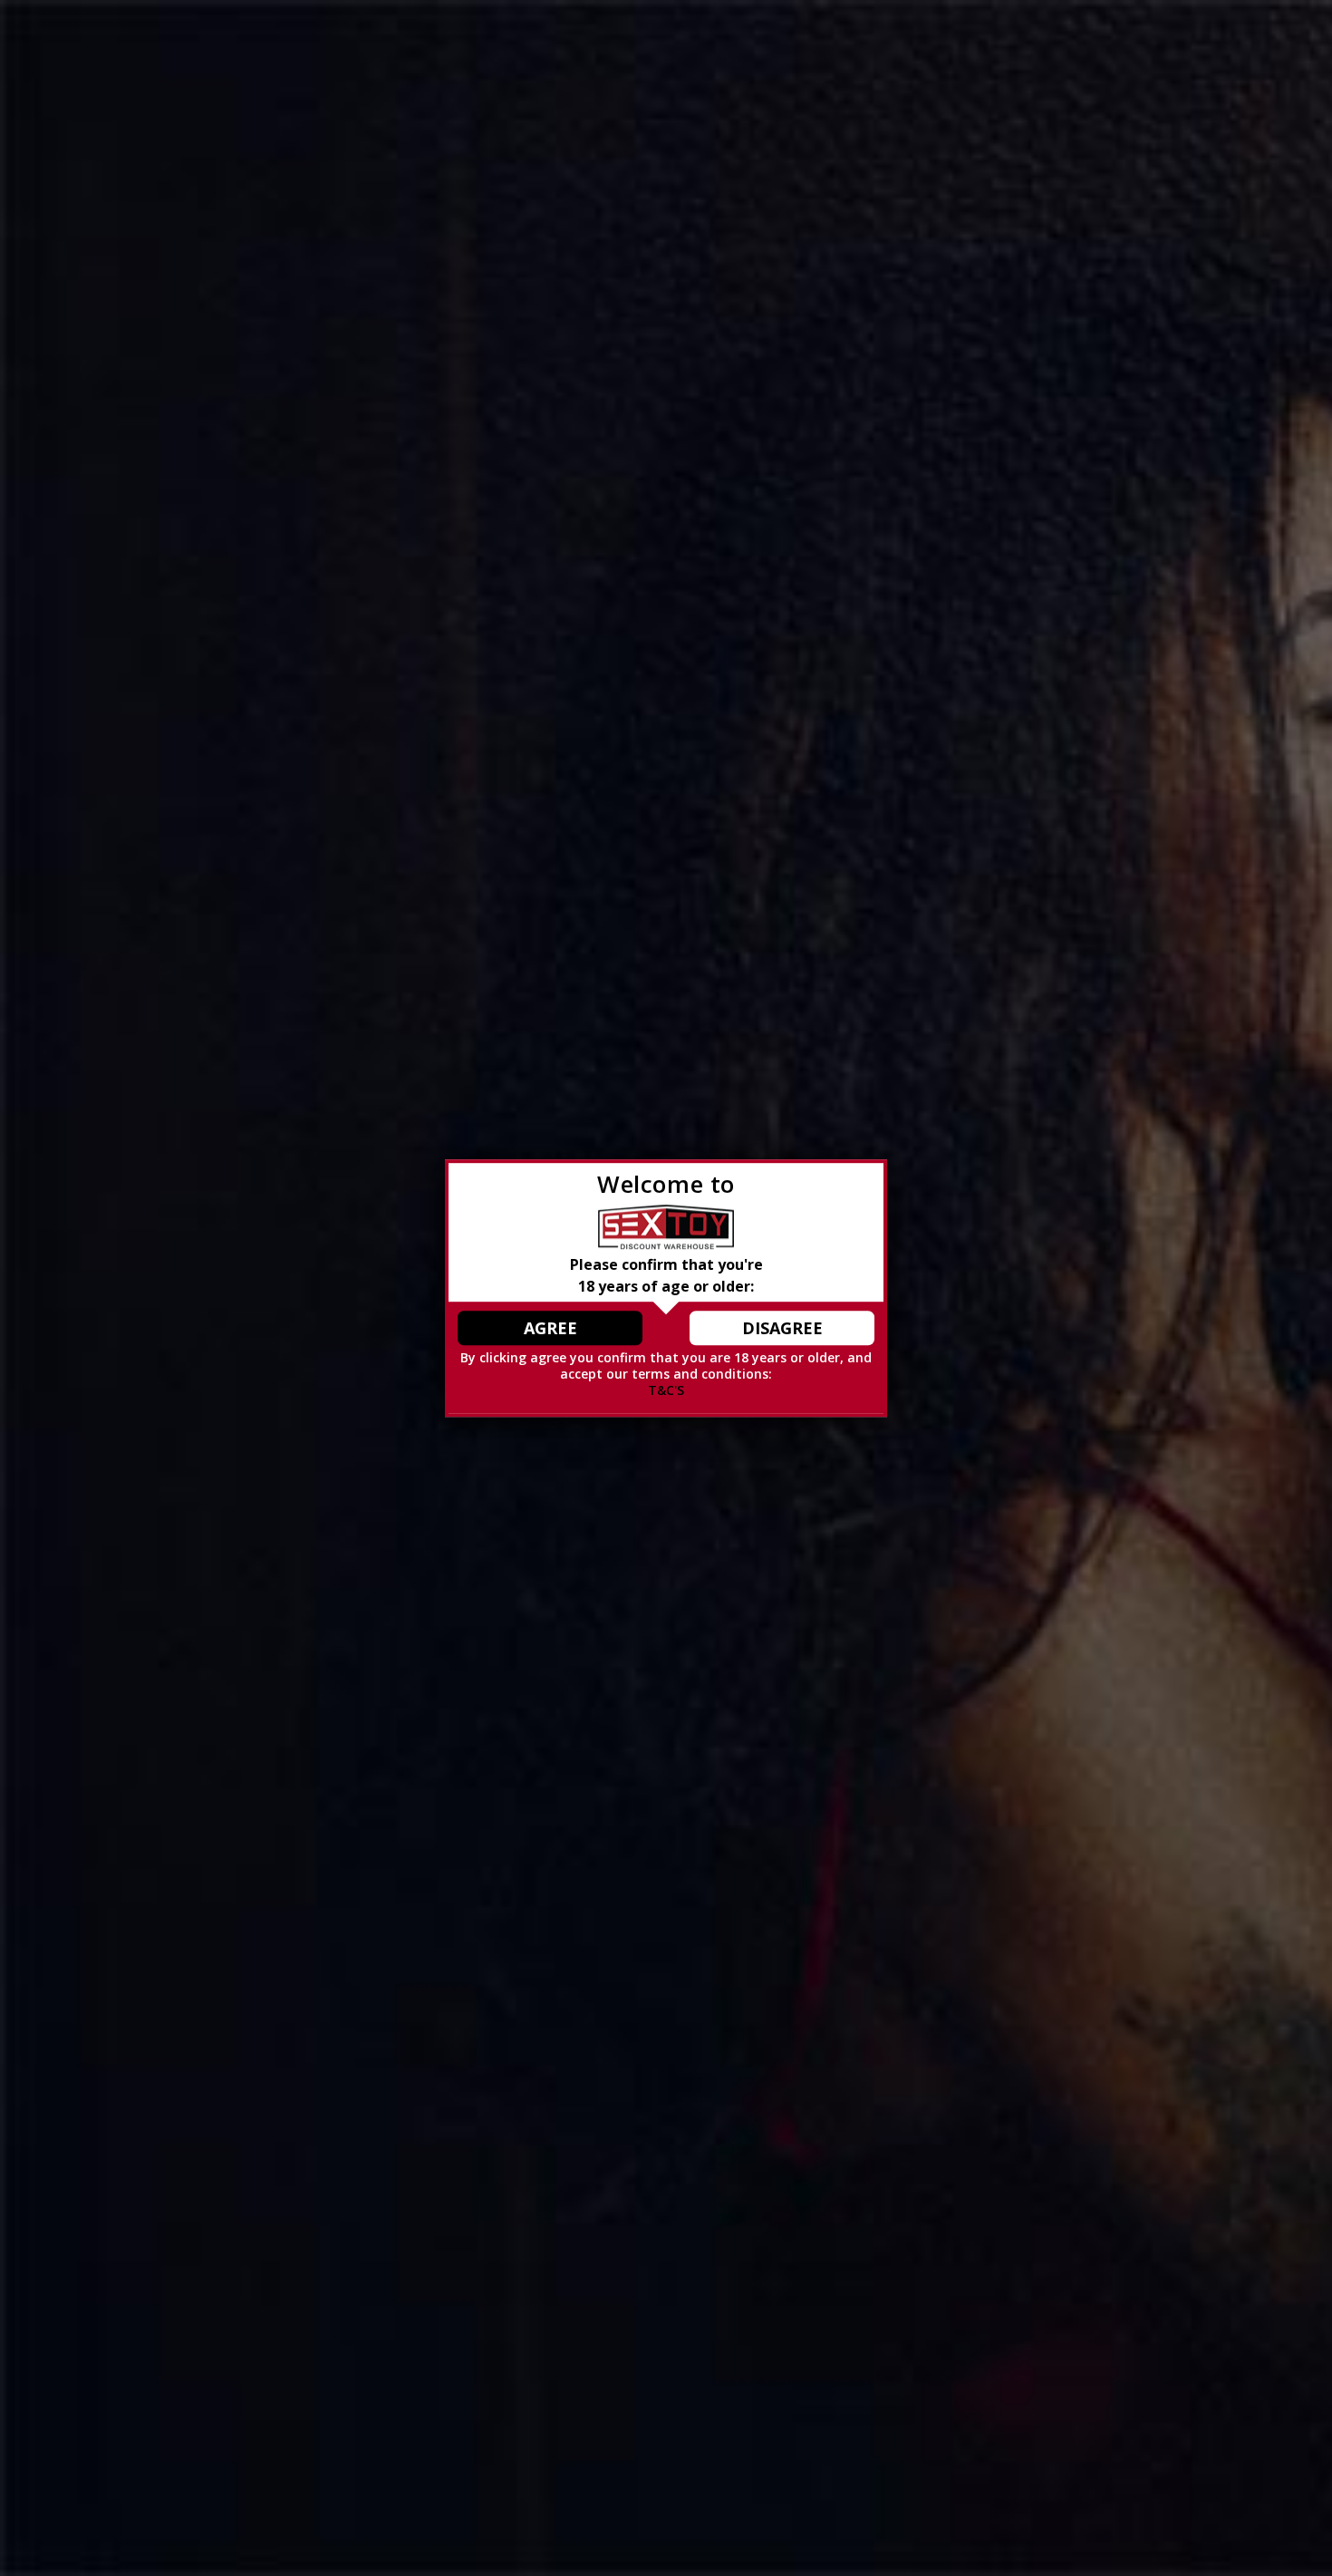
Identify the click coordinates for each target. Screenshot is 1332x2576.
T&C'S (666, 1391)
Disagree (782, 1328)
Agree (550, 1328)
